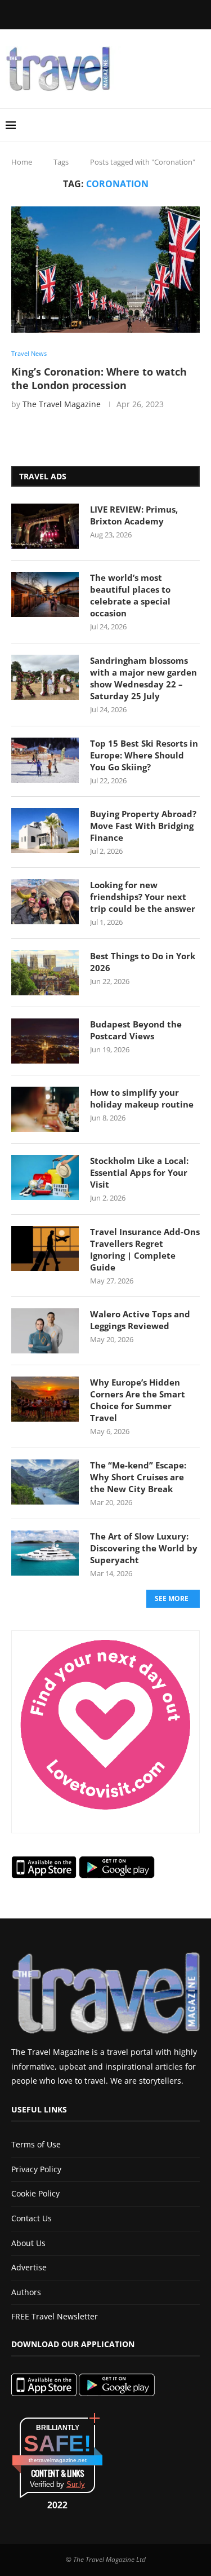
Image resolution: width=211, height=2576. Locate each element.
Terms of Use (36, 2144)
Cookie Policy (35, 2193)
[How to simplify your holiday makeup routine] (45, 1109)
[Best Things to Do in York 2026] (45, 973)
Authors (26, 2292)
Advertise (29, 2267)
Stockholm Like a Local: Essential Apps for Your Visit (139, 1172)
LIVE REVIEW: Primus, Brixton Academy (134, 515)
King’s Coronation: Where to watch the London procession (99, 378)
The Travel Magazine (62, 404)
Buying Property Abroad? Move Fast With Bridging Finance (143, 826)
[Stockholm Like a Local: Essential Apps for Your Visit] (45, 1177)
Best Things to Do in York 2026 (143, 962)
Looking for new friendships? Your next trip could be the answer (143, 897)
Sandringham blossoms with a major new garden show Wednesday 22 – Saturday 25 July (143, 678)
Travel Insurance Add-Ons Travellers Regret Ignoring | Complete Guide (145, 1249)
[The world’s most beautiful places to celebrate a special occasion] (45, 594)
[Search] (200, 125)
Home (22, 162)
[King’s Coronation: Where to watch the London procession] (105, 269)
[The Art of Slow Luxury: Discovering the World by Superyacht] (45, 1553)
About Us (28, 2243)
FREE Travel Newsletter (55, 2316)
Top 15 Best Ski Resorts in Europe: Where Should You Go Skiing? (144, 755)
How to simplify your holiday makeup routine (142, 1098)
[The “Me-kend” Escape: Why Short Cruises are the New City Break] (45, 1482)
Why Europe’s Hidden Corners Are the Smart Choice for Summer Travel (138, 1400)
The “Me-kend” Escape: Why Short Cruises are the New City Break (138, 1477)
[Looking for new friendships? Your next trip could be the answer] (45, 902)
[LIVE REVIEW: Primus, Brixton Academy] (45, 526)
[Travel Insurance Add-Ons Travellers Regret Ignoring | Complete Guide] (45, 1249)
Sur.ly (76, 2484)
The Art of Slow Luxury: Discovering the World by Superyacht (144, 1548)
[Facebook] (53, 14)
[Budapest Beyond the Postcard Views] (45, 1041)
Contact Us (32, 2218)
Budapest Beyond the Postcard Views (136, 1030)
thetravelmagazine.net (58, 2460)
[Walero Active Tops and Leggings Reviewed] (45, 1331)
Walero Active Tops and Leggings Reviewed (140, 1320)
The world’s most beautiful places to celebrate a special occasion (130, 595)
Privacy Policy (36, 2169)
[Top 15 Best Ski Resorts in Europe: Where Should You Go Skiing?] (45, 760)
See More (172, 1598)
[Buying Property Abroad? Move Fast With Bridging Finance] (45, 831)
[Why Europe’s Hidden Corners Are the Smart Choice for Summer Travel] (45, 1399)
